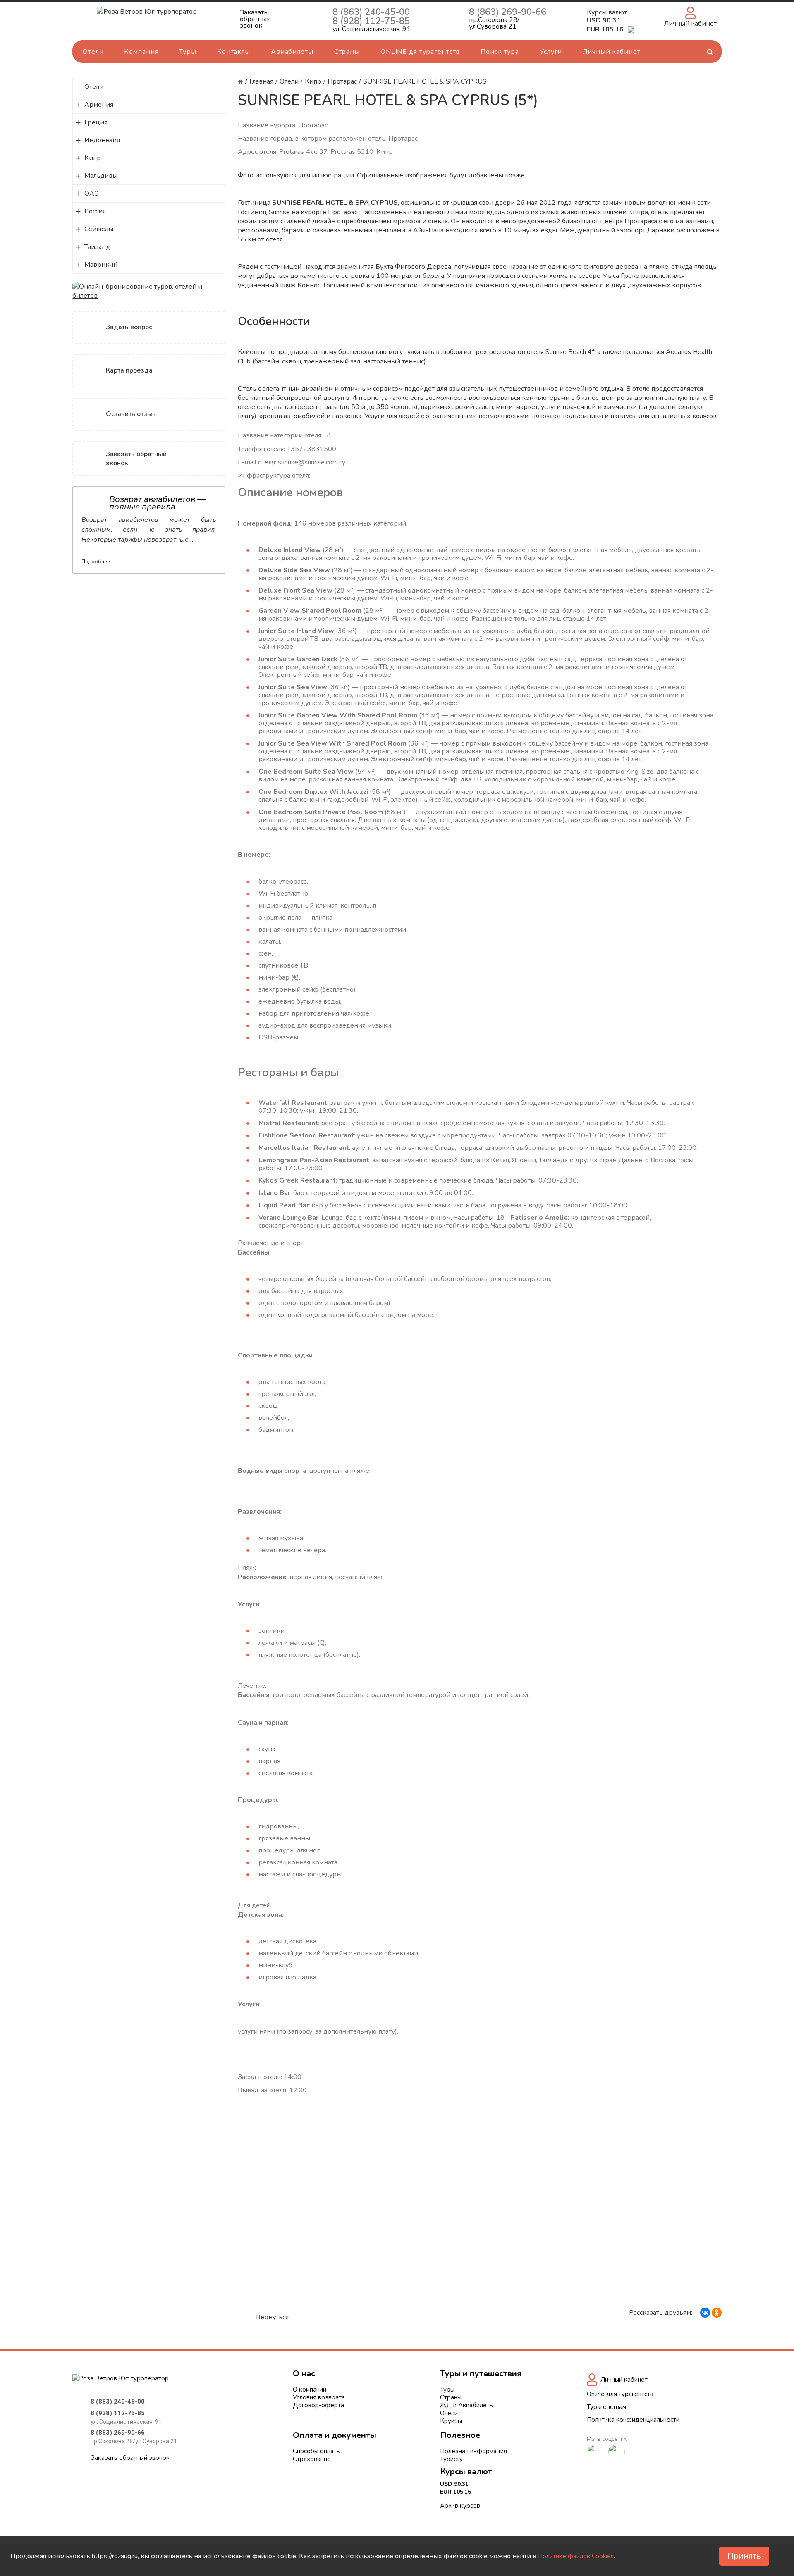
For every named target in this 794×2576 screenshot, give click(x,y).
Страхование (312, 2459)
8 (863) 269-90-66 (508, 12)
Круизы (451, 2421)
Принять (744, 2556)
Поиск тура (500, 52)
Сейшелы (99, 229)
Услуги (551, 52)
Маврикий (101, 265)
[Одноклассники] (717, 2313)
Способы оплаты (317, 2451)
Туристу (451, 2459)
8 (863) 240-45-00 (371, 12)
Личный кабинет (611, 52)
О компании (310, 2390)
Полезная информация (474, 2451)
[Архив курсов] (631, 29)
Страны (347, 52)
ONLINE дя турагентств (420, 52)
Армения (99, 105)
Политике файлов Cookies (576, 2556)
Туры (188, 52)
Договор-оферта (318, 2405)
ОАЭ (92, 194)
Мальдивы (101, 176)
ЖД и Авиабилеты (467, 2405)
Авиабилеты (292, 52)
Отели (93, 52)
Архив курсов (460, 2506)
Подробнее (96, 562)
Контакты (234, 52)
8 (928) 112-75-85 (371, 21)
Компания (141, 52)
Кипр (93, 158)
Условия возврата (319, 2397)
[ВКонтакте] (705, 2313)
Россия (95, 211)
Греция (96, 122)
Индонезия (102, 140)
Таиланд (97, 247)
